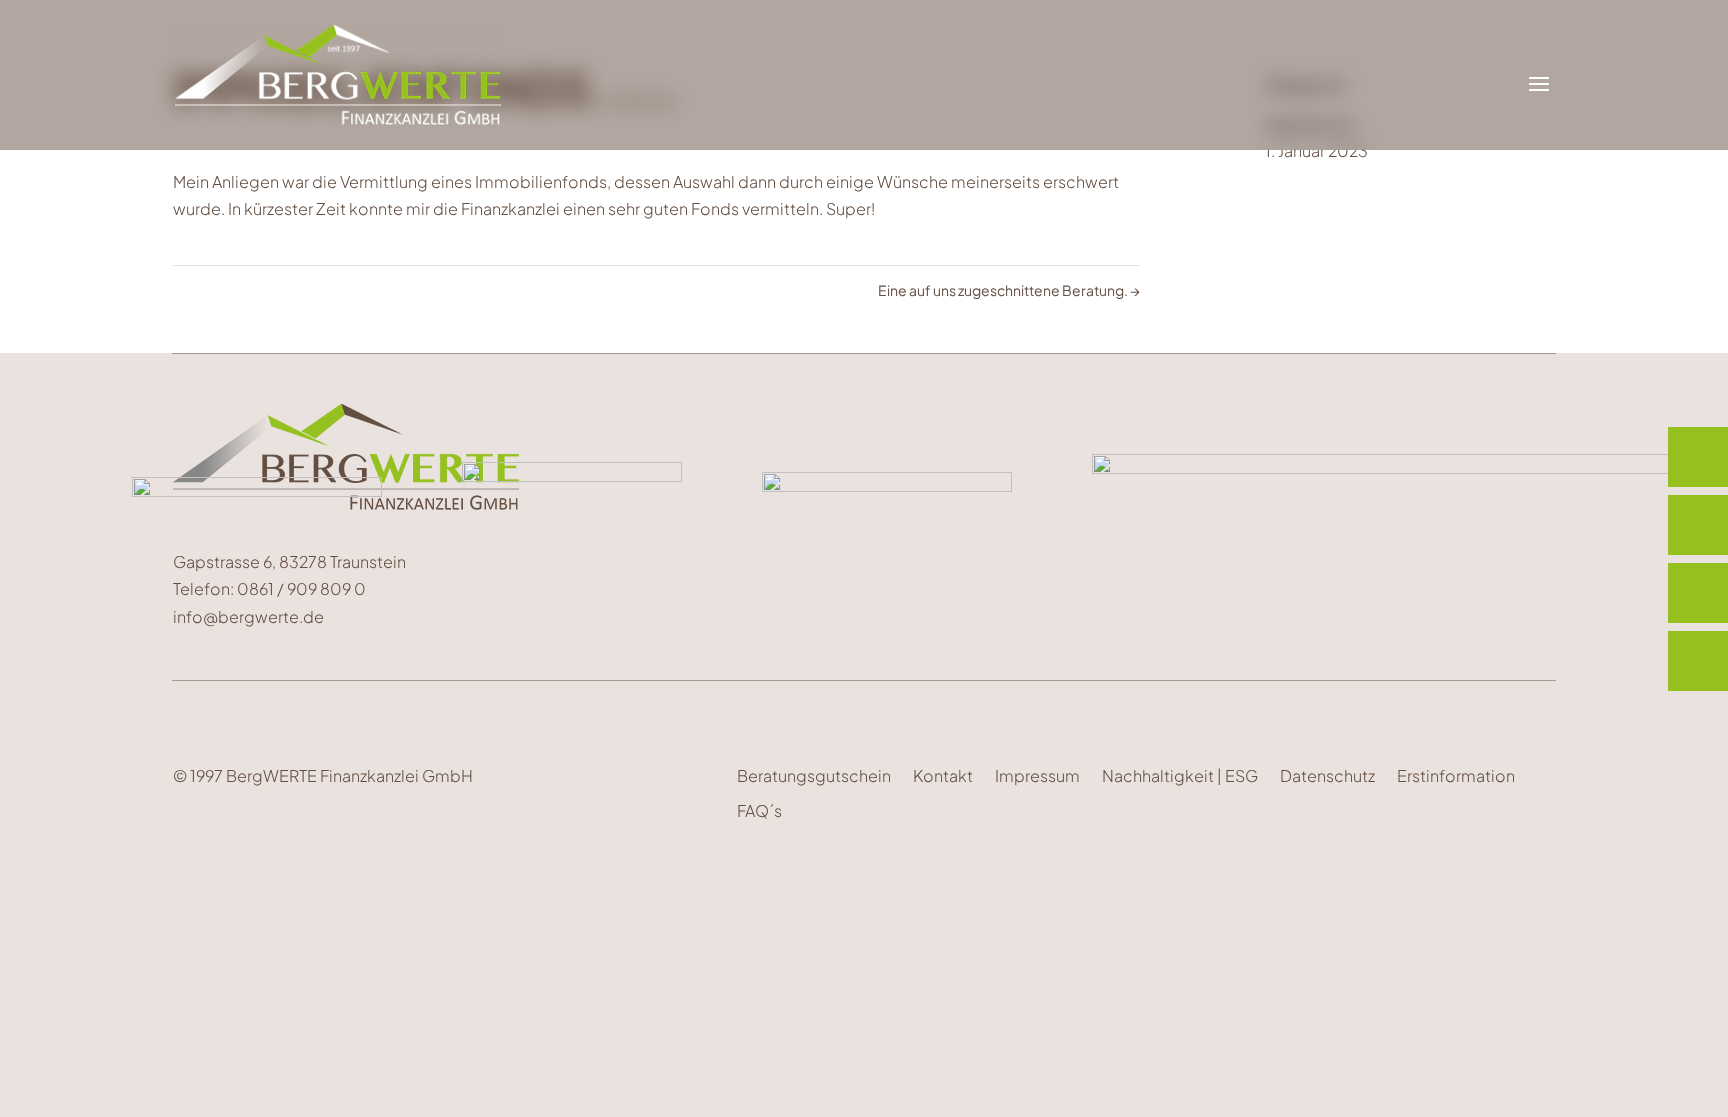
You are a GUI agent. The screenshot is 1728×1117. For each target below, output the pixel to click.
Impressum (1037, 775)
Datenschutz (1327, 775)
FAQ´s (759, 810)
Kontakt (943, 775)
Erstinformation (1456, 775)
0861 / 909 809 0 (303, 588)
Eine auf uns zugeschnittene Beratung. (1009, 290)
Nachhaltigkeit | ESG (1180, 775)
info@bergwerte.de (248, 616)
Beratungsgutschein (814, 775)
